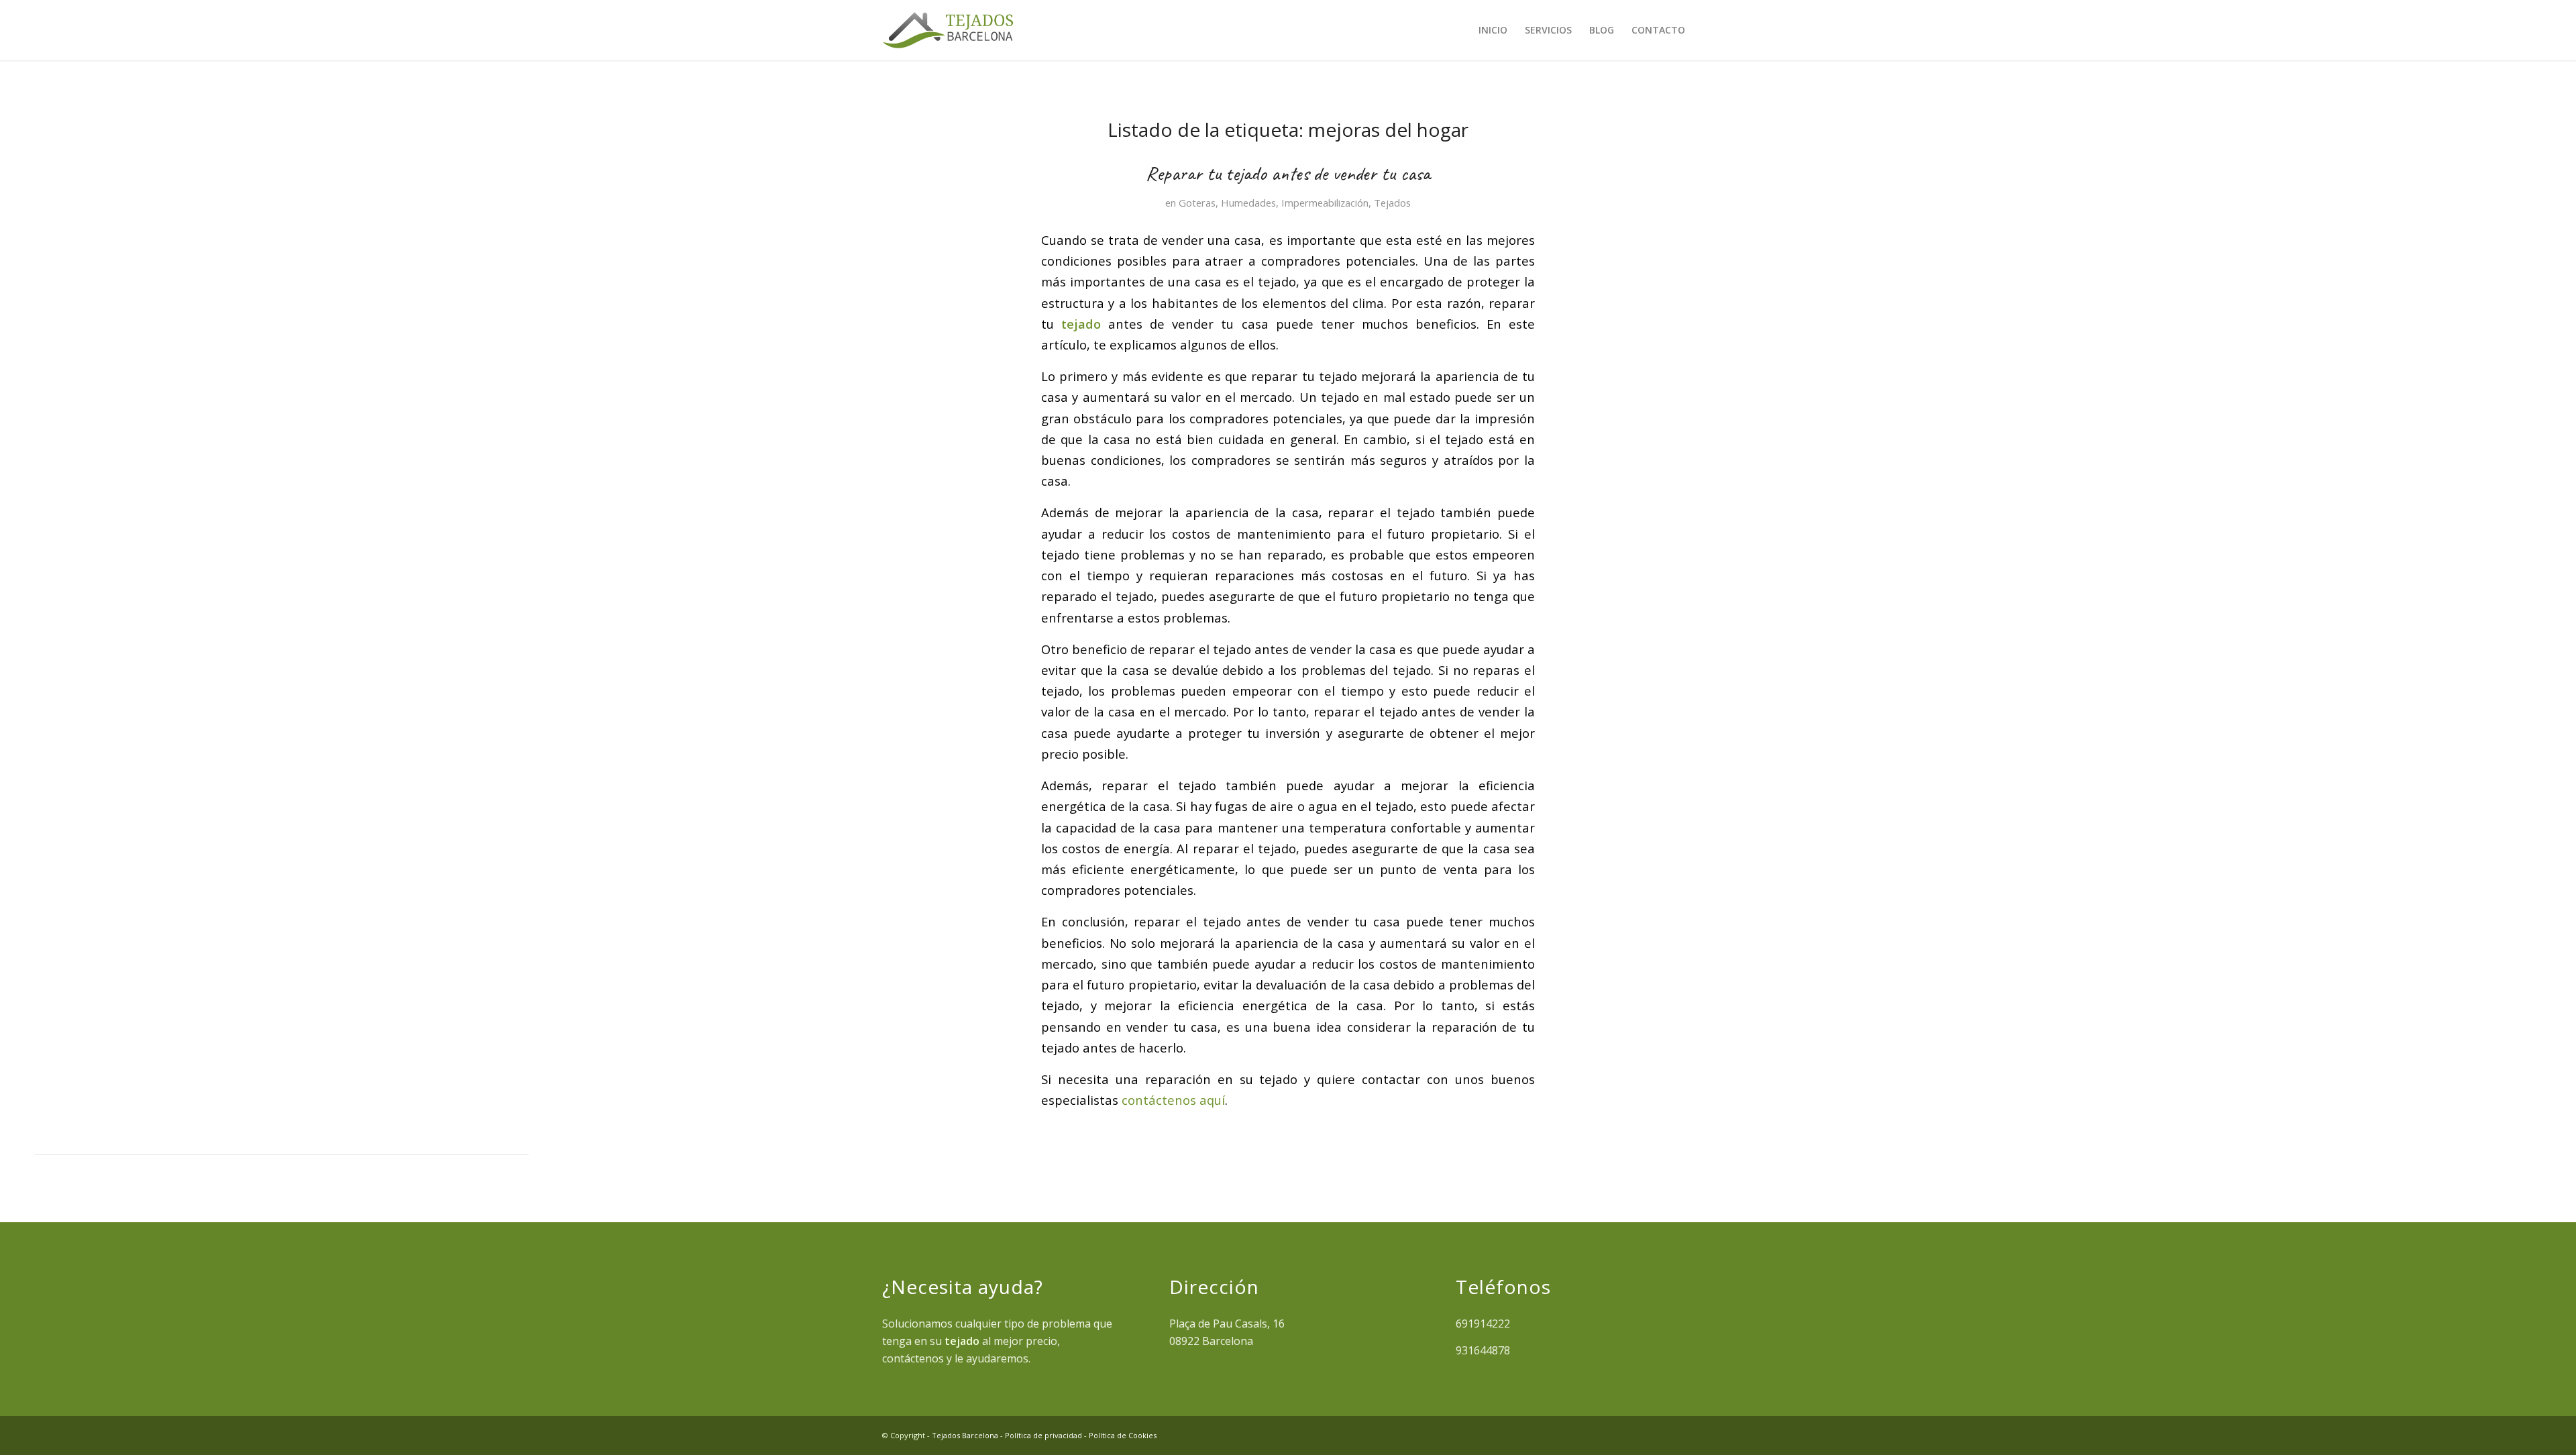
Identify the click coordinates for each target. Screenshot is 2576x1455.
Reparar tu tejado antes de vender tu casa (1288, 173)
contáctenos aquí (1173, 1100)
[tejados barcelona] (948, 30)
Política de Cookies (1123, 1435)
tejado (1081, 324)
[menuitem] (1493, 30)
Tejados (1392, 203)
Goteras (1197, 203)
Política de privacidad (1043, 1435)
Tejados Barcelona (965, 1435)
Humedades (1248, 203)
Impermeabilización (1325, 203)
